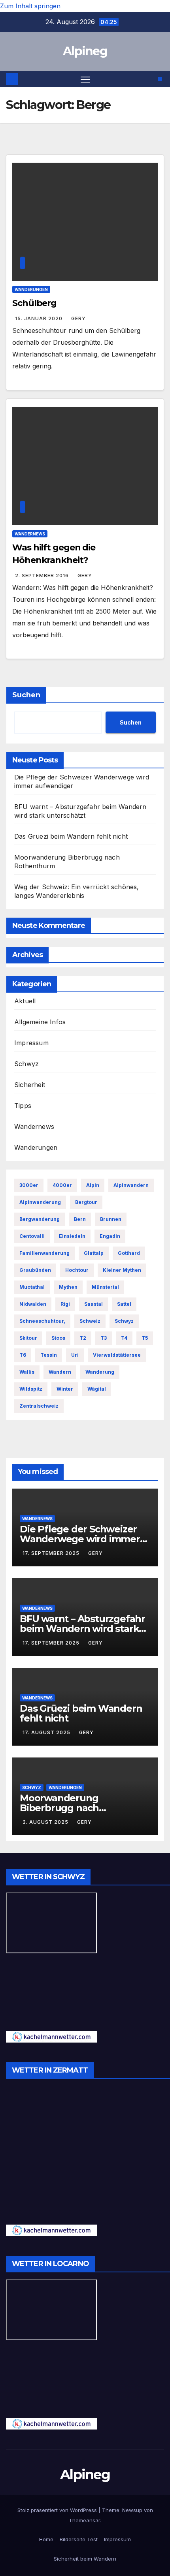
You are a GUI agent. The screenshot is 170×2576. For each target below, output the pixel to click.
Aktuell (25, 1001)
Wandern (60, 1372)
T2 (83, 1338)
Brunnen (111, 1219)
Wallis (27, 1372)
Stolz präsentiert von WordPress (58, 2510)
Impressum (31, 1043)
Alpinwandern (131, 1185)
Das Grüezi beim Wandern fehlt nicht (71, 836)
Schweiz (90, 1321)
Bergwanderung (40, 1219)
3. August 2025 (46, 1822)
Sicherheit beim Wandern (85, 2559)
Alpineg (85, 51)
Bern (80, 1219)
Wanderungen (31, 289)
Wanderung (100, 1372)
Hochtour (77, 1270)
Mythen (68, 1287)
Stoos (58, 1338)
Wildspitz (31, 1389)
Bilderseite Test (79, 2539)
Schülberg (34, 303)
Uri (75, 1355)
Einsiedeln (72, 1236)
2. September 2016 (43, 575)
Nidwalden (33, 1304)
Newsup (132, 2510)
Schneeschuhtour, (42, 1321)
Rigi (65, 1304)
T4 (124, 1338)
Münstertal (105, 1287)
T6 (23, 1355)
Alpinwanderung (40, 1202)
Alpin (93, 1185)
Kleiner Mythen (122, 1270)
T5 (145, 1338)
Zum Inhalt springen (30, 6)
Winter (65, 1389)
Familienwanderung (44, 1253)
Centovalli (32, 1236)
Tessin (49, 1355)
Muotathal (32, 1287)
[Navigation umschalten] (85, 79)
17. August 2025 (47, 1732)
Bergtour (86, 1202)
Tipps (23, 1106)
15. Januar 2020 (40, 318)
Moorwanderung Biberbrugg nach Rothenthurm (59, 1808)
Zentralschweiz (39, 1406)
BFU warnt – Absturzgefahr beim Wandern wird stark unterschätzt (82, 1629)
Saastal (93, 1304)
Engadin (110, 1236)
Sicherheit (30, 1085)
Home (46, 2539)
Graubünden (35, 1270)
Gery (78, 318)
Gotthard (129, 1253)
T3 (104, 1338)
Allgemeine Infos (40, 1022)
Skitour (28, 1338)
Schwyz (26, 1064)
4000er (62, 1185)
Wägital (97, 1389)
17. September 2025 (52, 1553)
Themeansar (84, 2520)
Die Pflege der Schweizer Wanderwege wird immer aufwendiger (80, 1539)
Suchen (26, 695)
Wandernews (30, 534)
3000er (29, 1185)
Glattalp (94, 1253)
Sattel (124, 1304)
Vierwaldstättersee (117, 1355)
